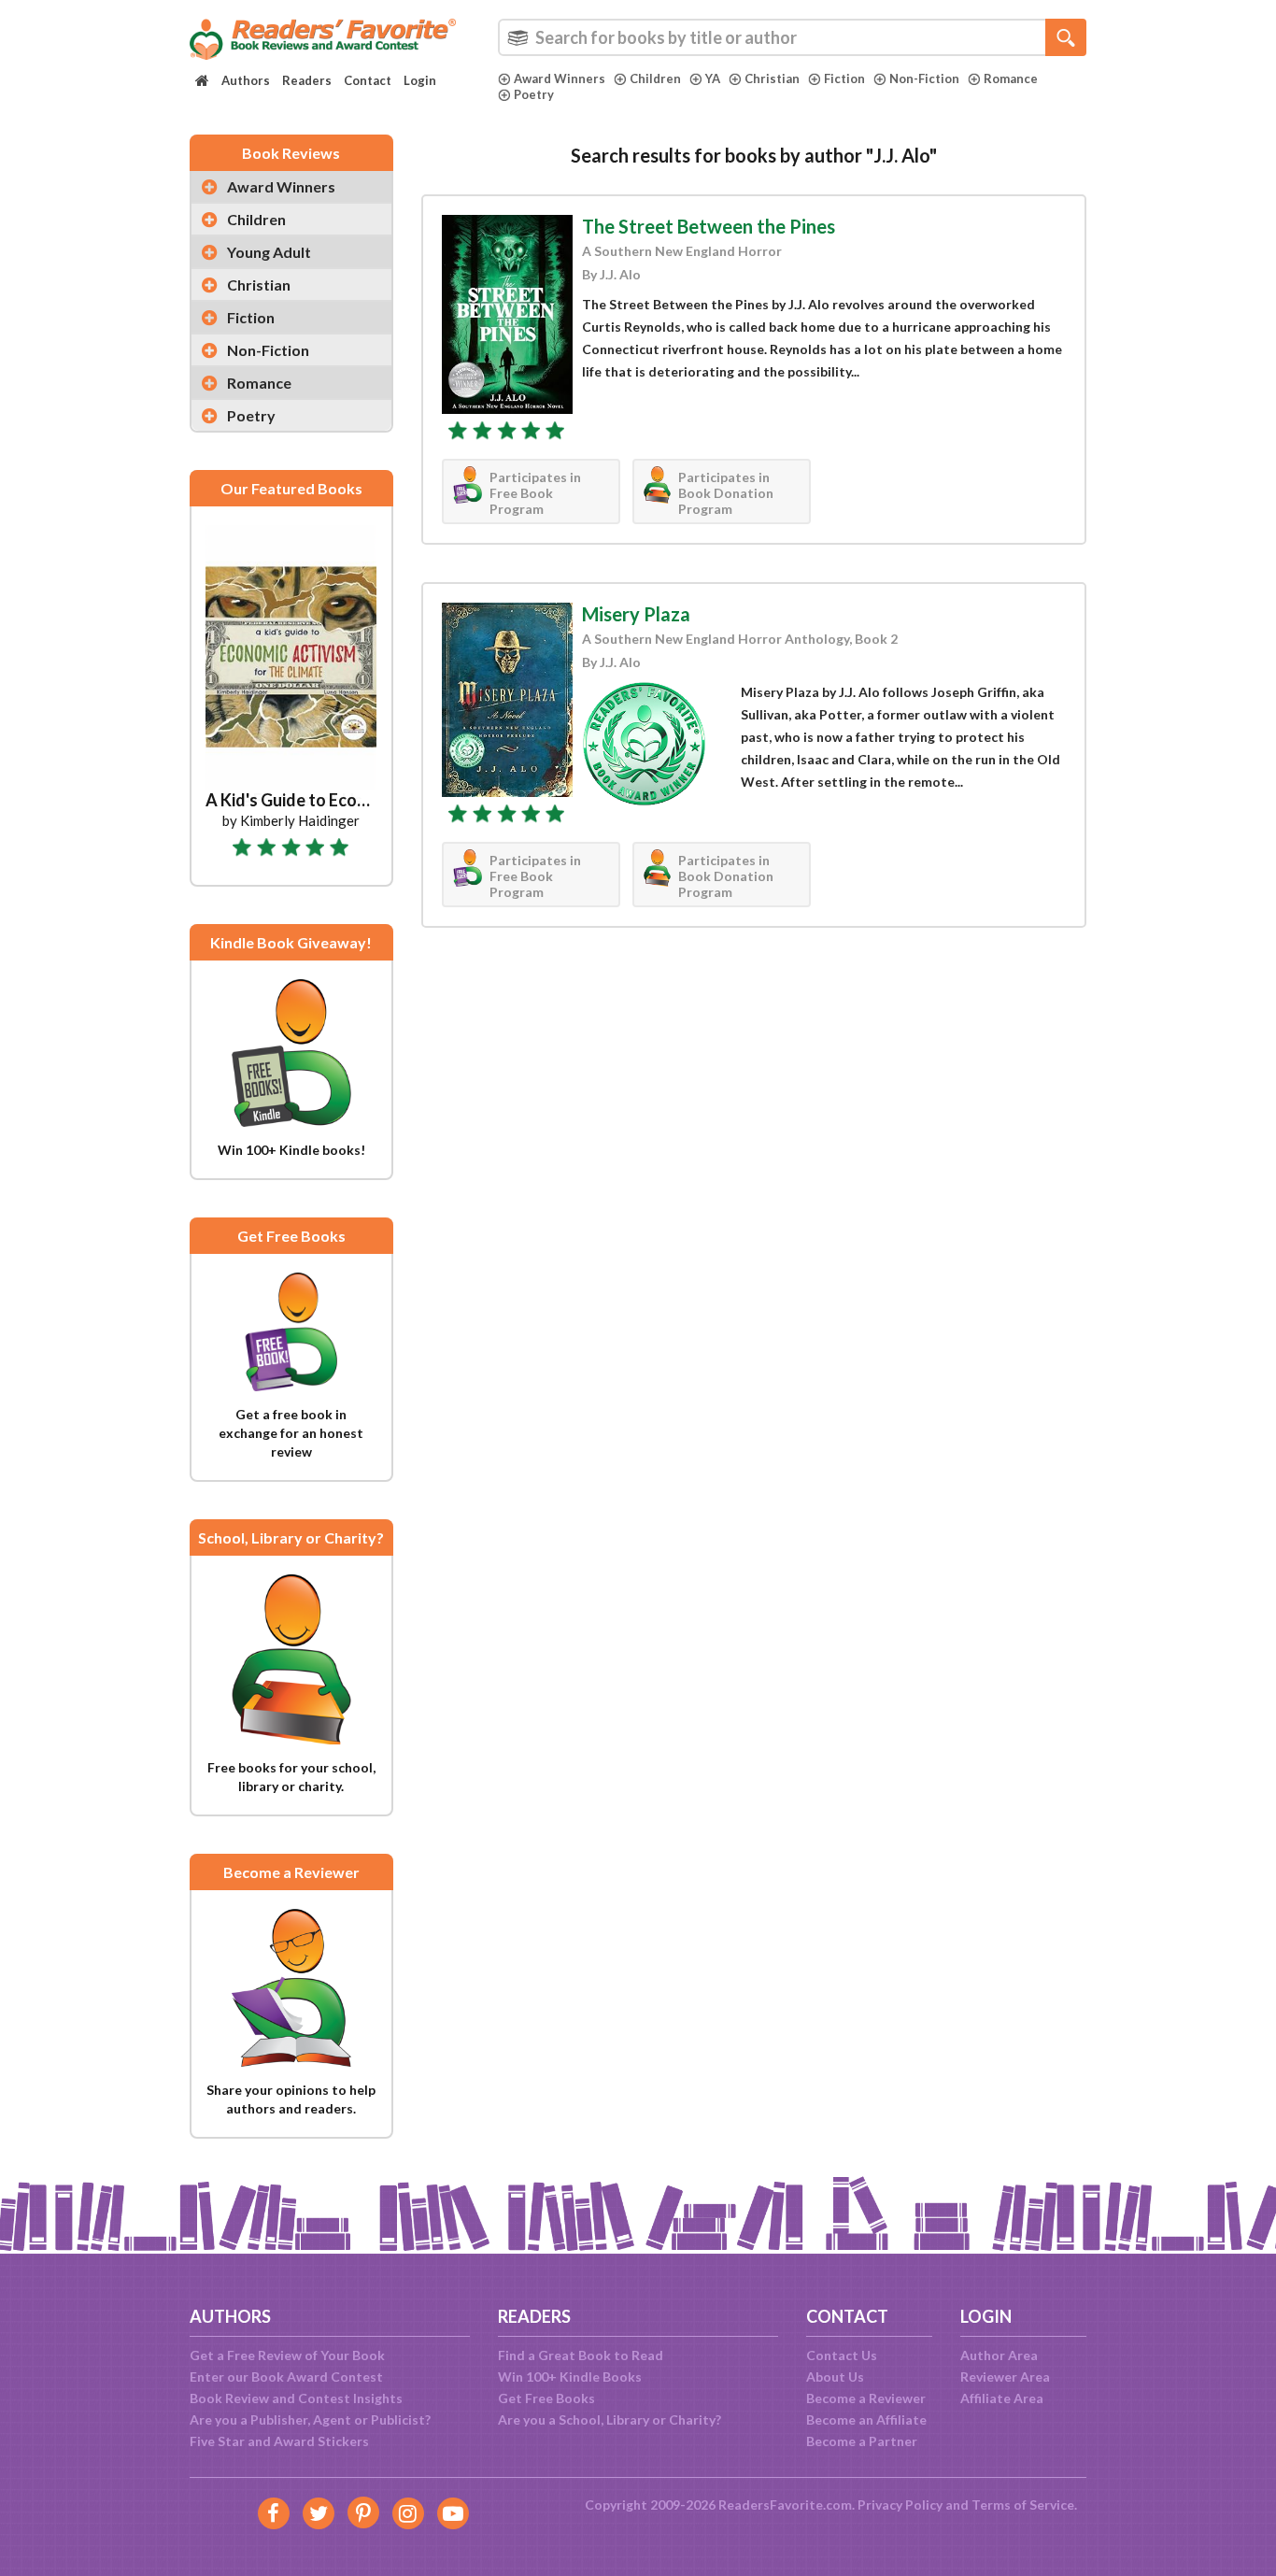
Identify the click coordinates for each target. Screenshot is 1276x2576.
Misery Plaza (636, 614)
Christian (772, 78)
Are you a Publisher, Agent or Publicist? (310, 2419)
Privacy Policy (900, 2505)
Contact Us (842, 2355)
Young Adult (269, 252)
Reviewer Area (1005, 2377)
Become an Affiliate (866, 2419)
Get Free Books (546, 2398)
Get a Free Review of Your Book (287, 2355)
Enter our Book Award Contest (286, 2377)
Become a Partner (862, 2441)
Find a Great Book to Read (581, 2355)
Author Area (999, 2355)
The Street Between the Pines (709, 226)
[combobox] (792, 37)
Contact (368, 80)
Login (420, 80)
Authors (246, 80)
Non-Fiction (924, 78)
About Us (835, 2377)
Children (655, 78)
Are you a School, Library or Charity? (610, 2419)
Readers (307, 80)
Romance (1011, 78)
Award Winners (560, 78)
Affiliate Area (1002, 2398)
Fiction (844, 78)
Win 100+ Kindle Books (570, 2377)
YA (713, 78)
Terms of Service (1023, 2505)
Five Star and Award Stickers (279, 2441)
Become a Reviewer (866, 2398)
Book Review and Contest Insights (296, 2398)
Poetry (534, 94)
